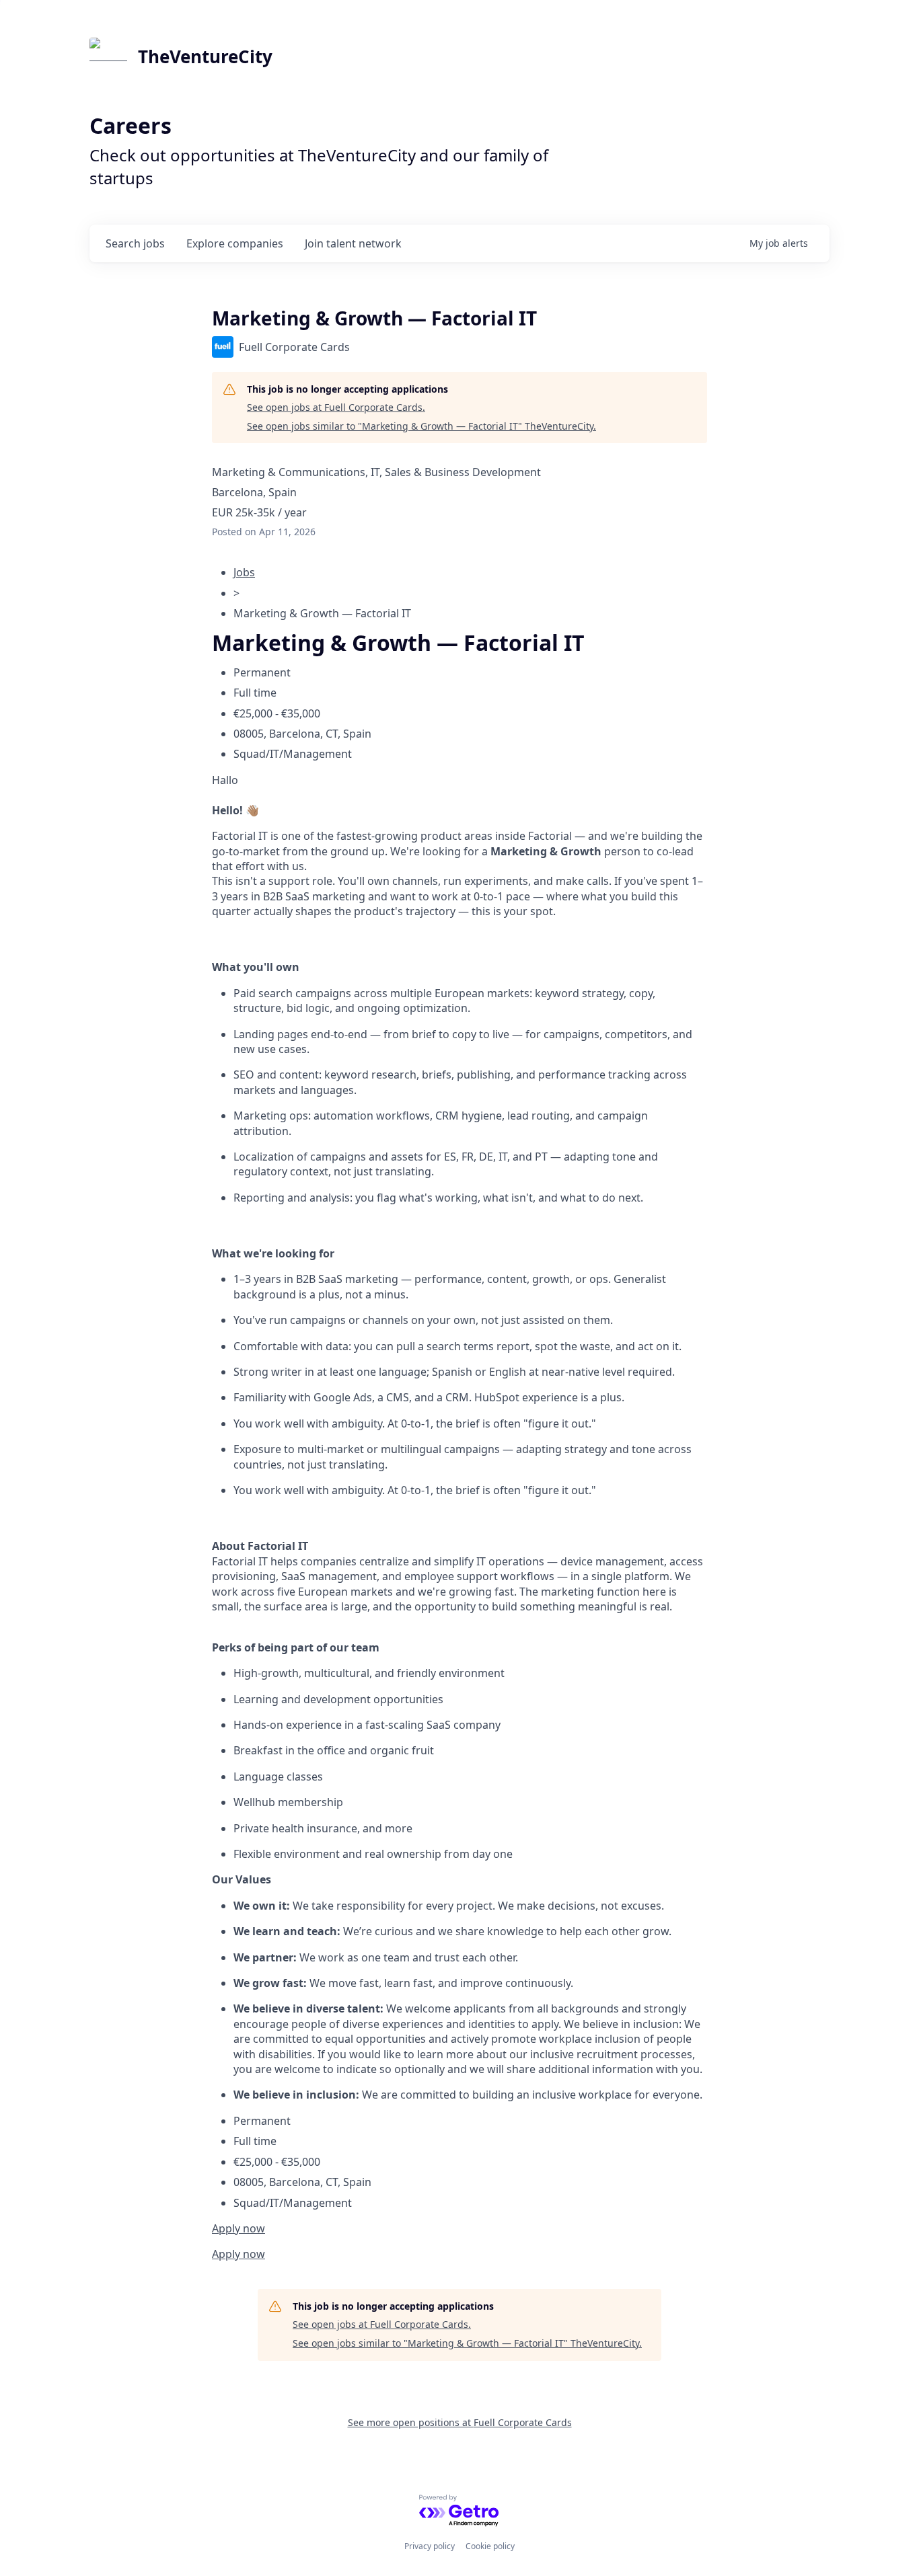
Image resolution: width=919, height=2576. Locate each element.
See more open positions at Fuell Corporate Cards (460, 2422)
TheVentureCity (205, 56)
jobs (135, 243)
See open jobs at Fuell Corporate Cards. (336, 407)
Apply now (238, 2228)
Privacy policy (430, 2546)
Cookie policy (490, 2546)
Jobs (244, 572)
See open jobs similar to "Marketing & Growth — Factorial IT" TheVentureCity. (421, 426)
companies (235, 243)
